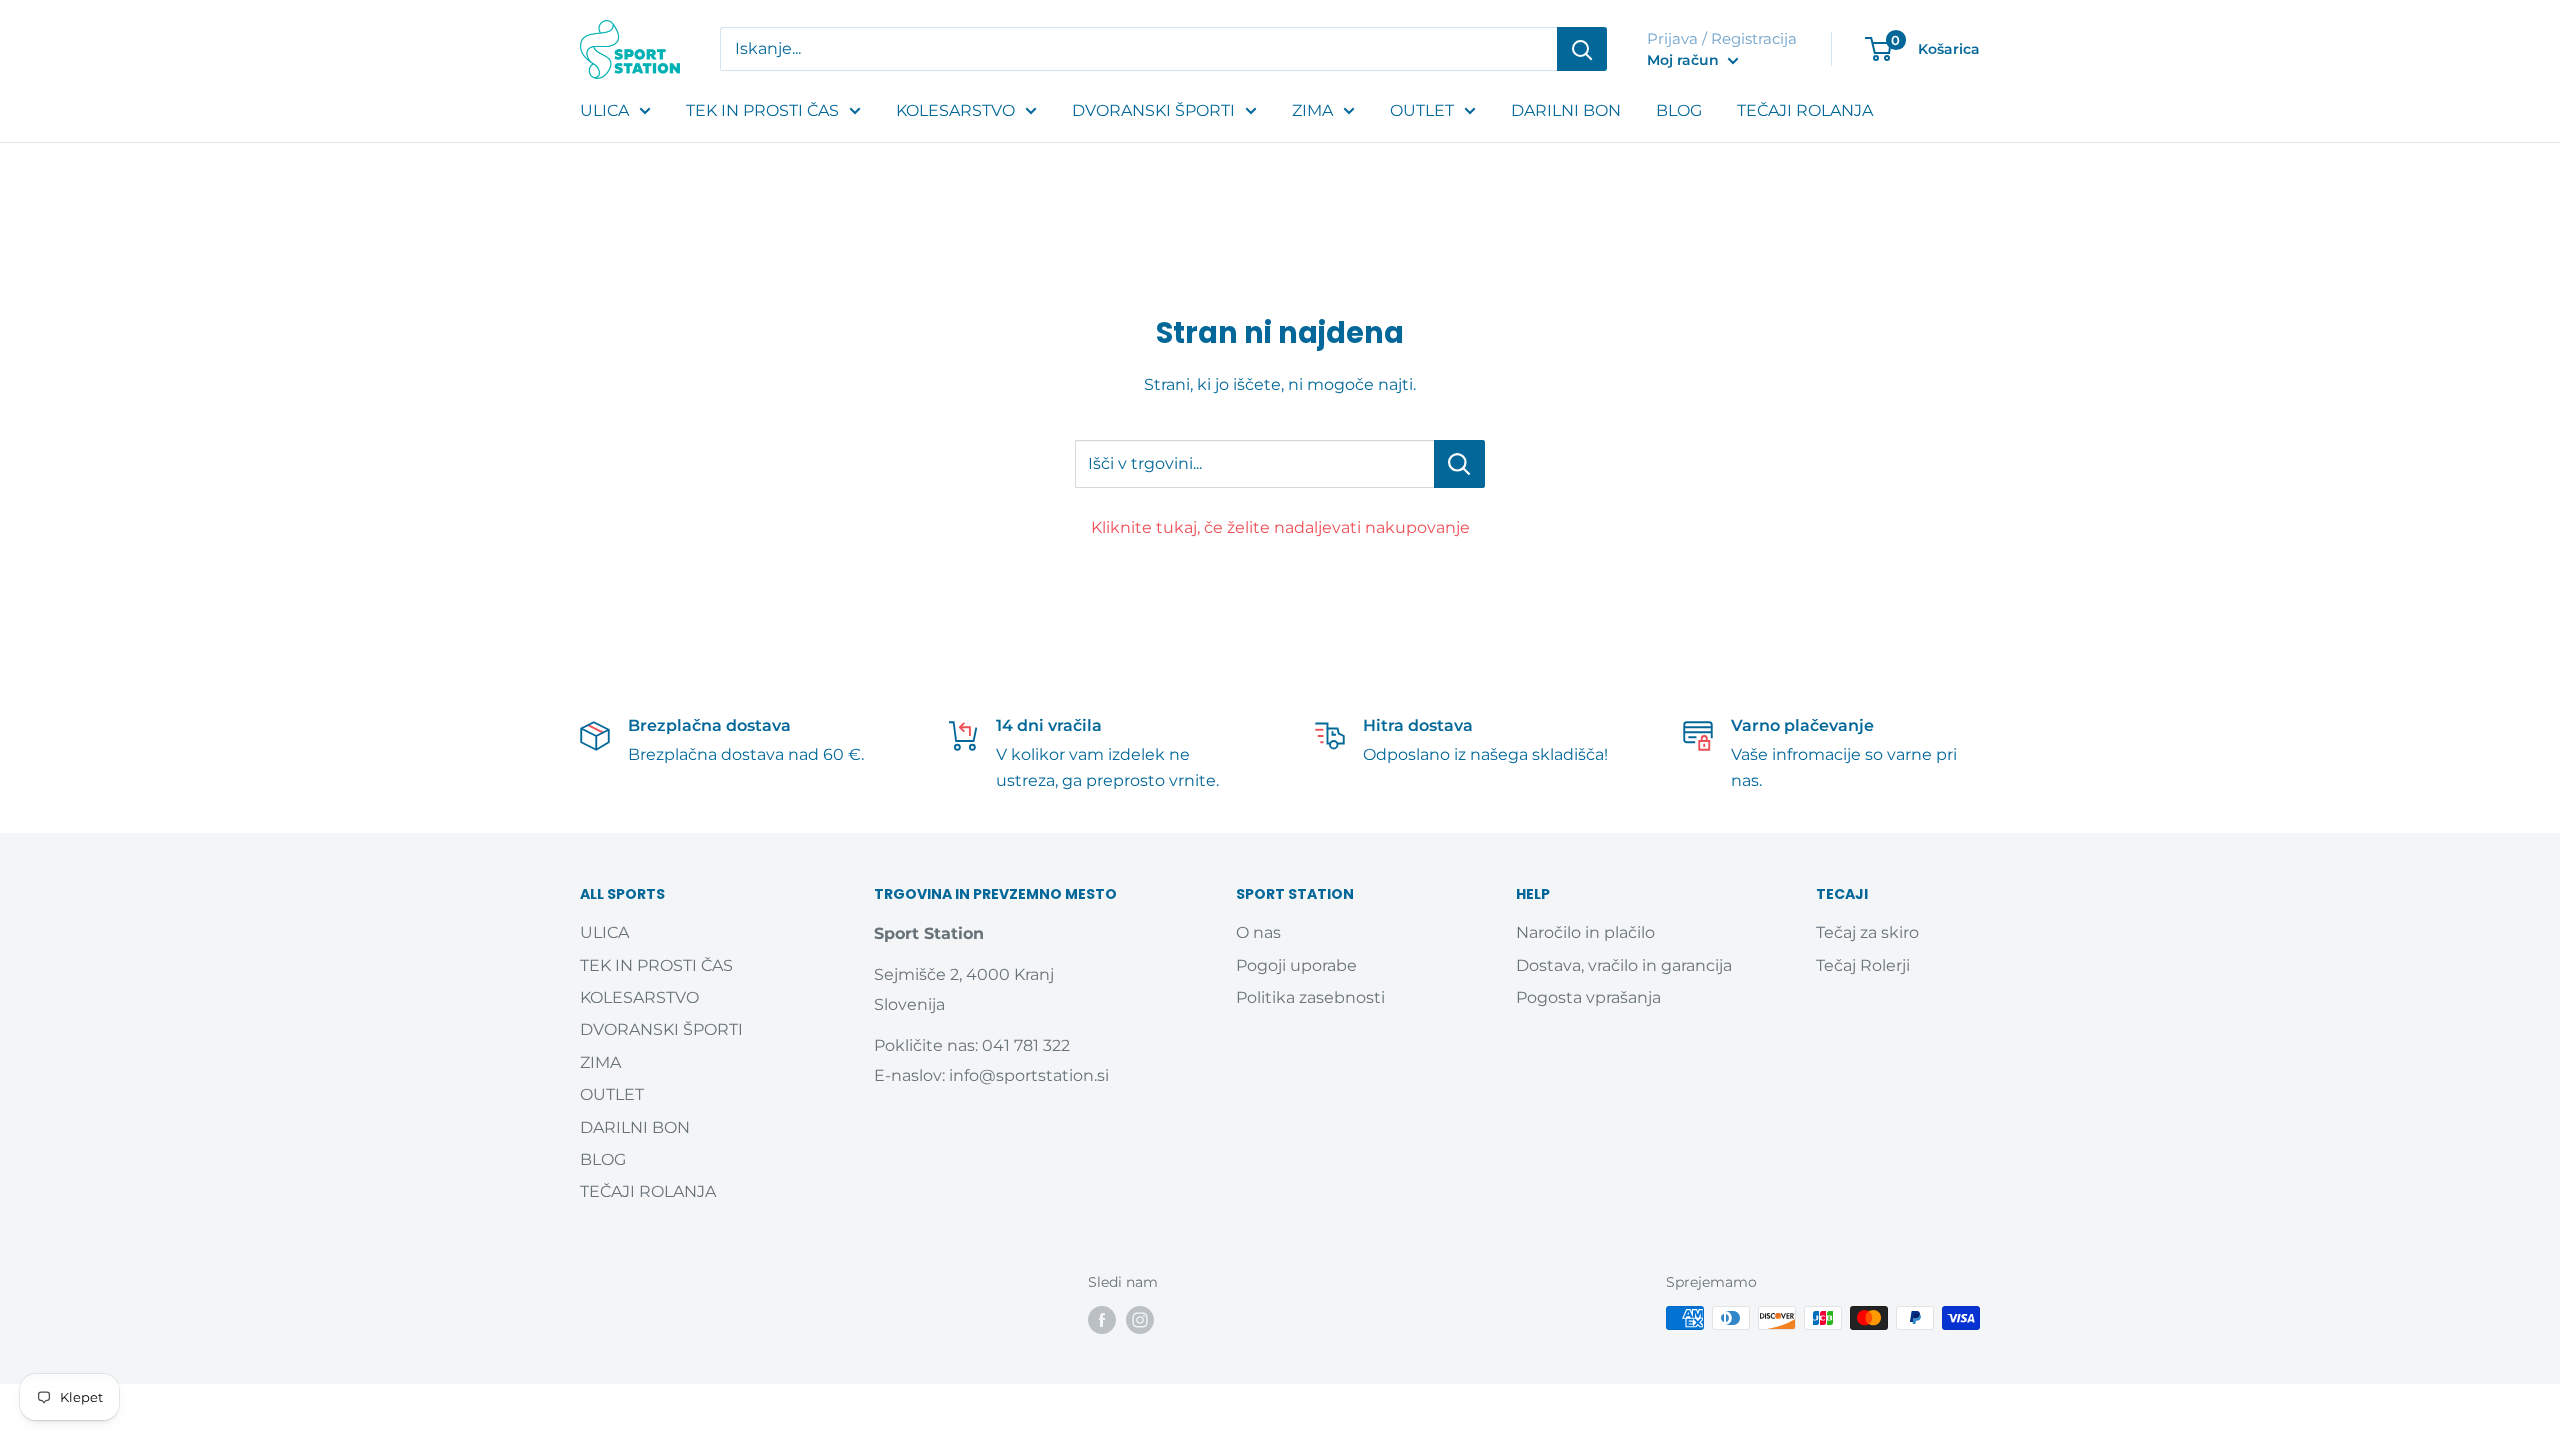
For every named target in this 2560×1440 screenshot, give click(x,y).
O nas (1258, 932)
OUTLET (1422, 110)
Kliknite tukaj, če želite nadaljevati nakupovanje (1280, 527)
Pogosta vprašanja (1588, 997)
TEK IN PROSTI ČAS (762, 110)
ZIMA (1312, 110)
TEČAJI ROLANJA (1805, 110)
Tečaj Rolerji (1863, 965)
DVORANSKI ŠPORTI (1153, 110)
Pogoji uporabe (1296, 965)
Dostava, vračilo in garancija (1624, 965)
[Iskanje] (1582, 49)
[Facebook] (1102, 1320)
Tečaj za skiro (1867, 932)
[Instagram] (1140, 1320)
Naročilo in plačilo (1585, 932)
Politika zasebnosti (1310, 997)
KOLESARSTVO (955, 110)
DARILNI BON (1566, 110)
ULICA (604, 110)
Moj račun (1685, 60)
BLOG (1679, 110)
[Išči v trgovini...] (1459, 464)
